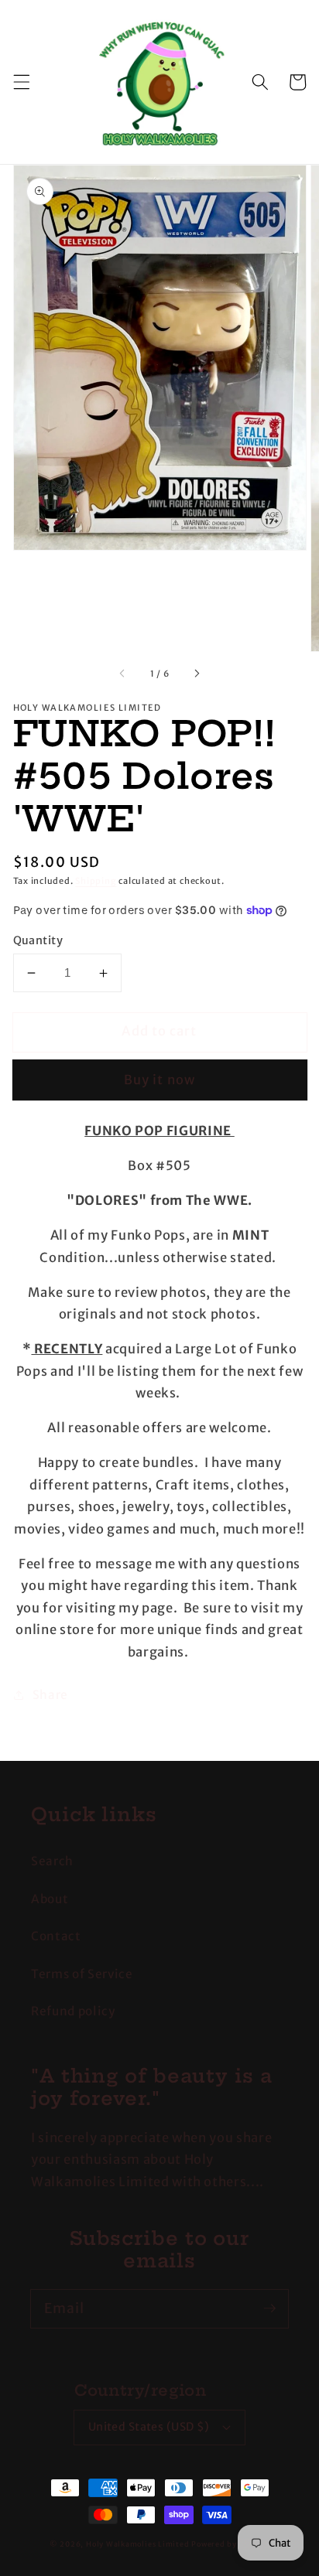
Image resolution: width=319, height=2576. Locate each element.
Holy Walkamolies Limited (137, 2544)
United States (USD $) (149, 2427)
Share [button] (50, 1695)
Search (52, 1861)
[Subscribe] (269, 2308)
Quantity (38, 940)
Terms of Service (82, 1974)
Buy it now (159, 1080)
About (50, 1899)
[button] (21, 82)
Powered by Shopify (230, 2544)
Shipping (96, 881)
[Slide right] (197, 674)
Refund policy (73, 2011)
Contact (56, 1936)
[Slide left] (122, 674)
